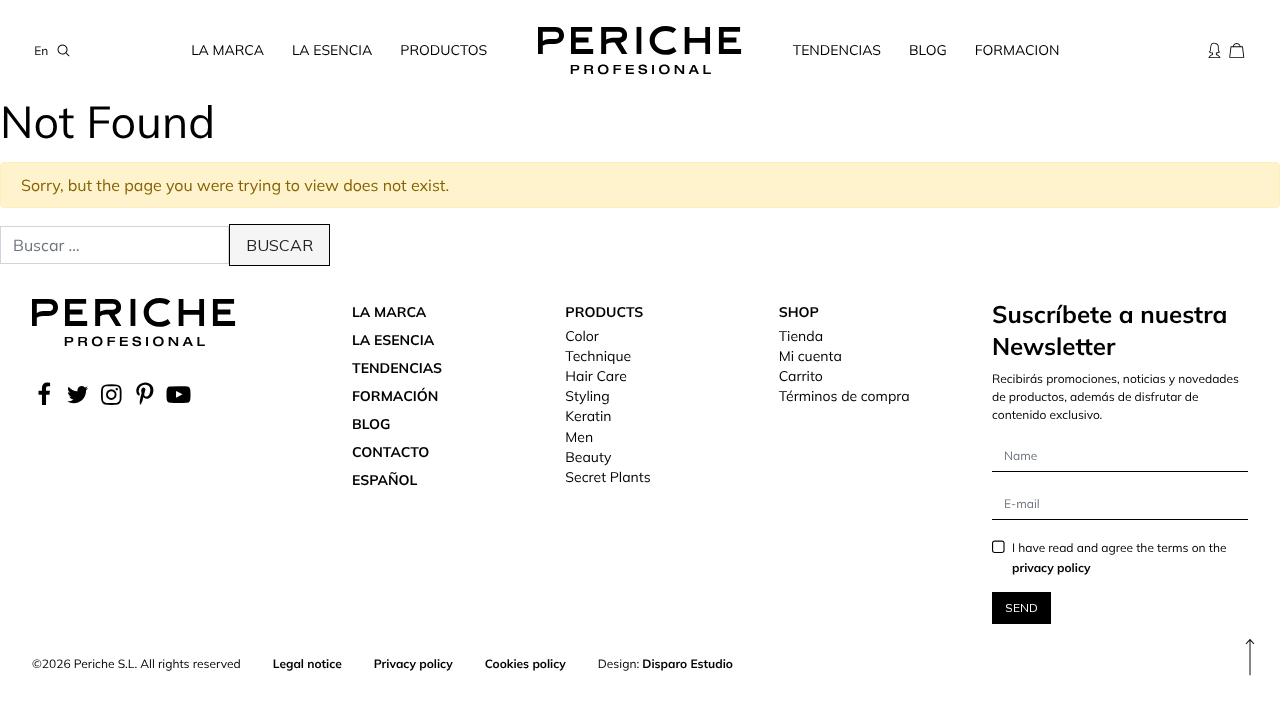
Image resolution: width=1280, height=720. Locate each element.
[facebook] (46, 394)
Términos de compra (844, 396)
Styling (587, 396)
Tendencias (837, 50)
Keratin (588, 416)
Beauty (588, 457)
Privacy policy (413, 663)
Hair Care (596, 376)
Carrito (801, 376)
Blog (928, 50)
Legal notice (307, 663)
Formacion (1017, 50)
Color (582, 336)
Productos (443, 50)
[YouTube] (179, 394)
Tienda (801, 336)
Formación (395, 396)
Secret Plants (607, 477)
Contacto (390, 452)
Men (579, 437)
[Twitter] (78, 394)
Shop (799, 312)
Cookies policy (525, 663)
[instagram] (111, 394)
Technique (598, 356)
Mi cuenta (810, 356)
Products (604, 312)
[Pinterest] (145, 394)
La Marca (227, 50)
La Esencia (332, 50)
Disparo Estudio (687, 663)
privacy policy (1051, 567)
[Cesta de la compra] (1237, 50)
